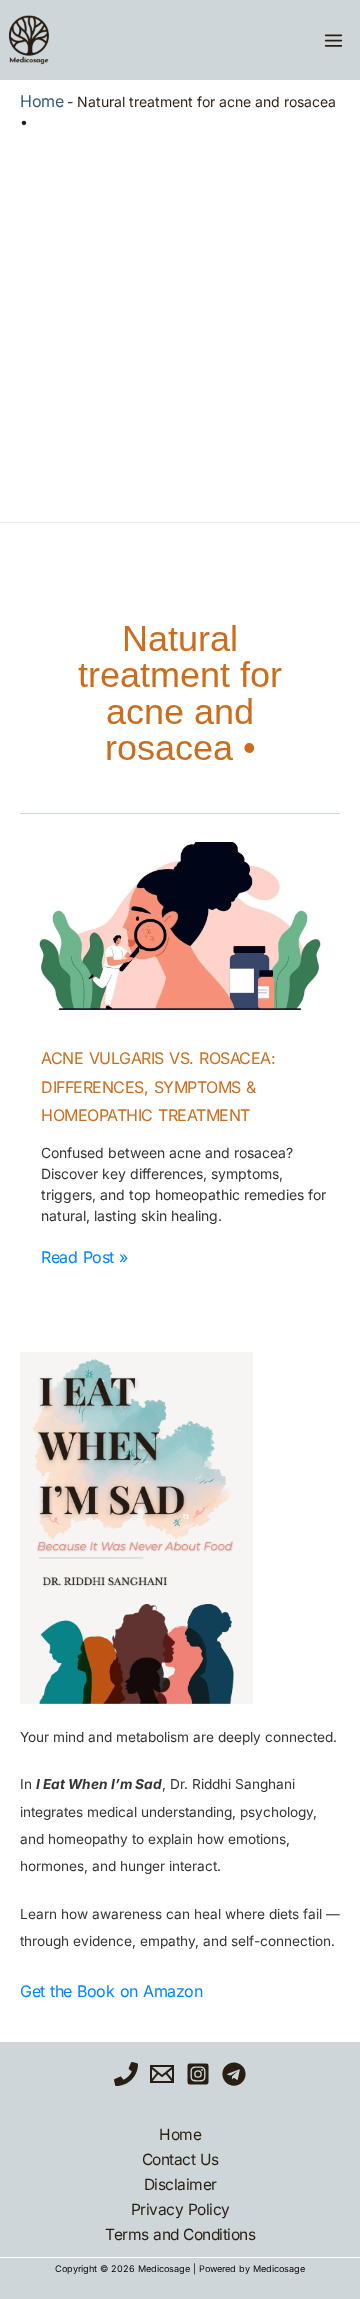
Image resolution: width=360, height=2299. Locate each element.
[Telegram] (234, 2074)
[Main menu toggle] (333, 40)
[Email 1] (162, 2074)
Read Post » (84, 1257)
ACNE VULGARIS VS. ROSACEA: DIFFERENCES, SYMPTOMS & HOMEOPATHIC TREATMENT (158, 1086)
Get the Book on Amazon (111, 1991)
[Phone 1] (126, 2074)
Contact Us (180, 2159)
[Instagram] (198, 2074)
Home (41, 101)
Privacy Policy (180, 2209)
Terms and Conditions (180, 2234)
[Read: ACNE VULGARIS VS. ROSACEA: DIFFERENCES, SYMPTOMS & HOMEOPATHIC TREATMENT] (180, 932)
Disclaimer (180, 2184)
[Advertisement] (180, 322)
